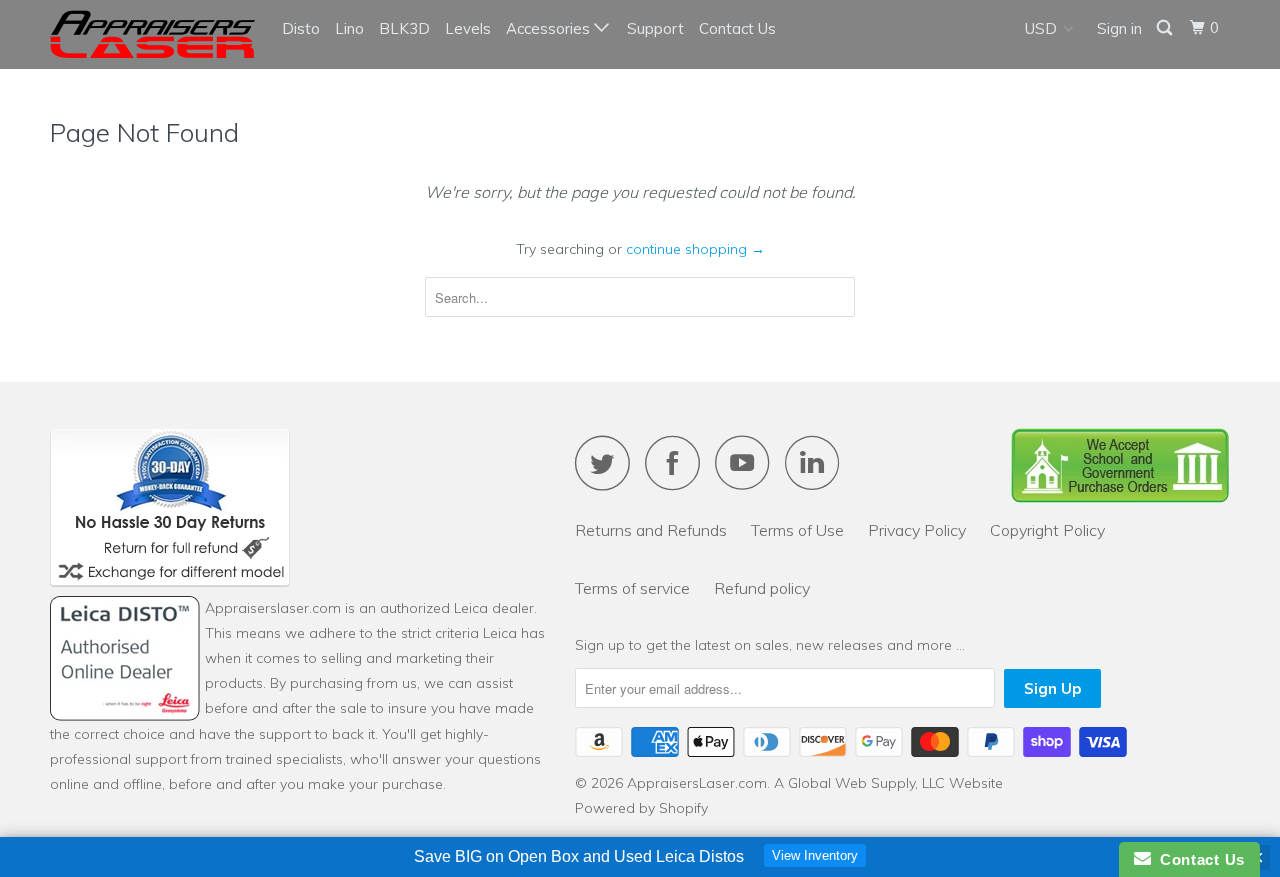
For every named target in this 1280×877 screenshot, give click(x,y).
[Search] (1166, 28)
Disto (301, 28)
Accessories (550, 28)
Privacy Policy (917, 530)
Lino (349, 28)
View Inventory (815, 855)
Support (655, 28)
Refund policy (762, 588)
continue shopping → (695, 249)
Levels (468, 28)
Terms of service (632, 588)
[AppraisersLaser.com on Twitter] (608, 462)
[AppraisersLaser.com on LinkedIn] (818, 462)
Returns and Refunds (651, 530)
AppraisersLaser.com (697, 783)
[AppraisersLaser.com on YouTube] (748, 462)
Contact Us (737, 28)
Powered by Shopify (641, 808)
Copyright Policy (1047, 530)
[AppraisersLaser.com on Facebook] (678, 462)
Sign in (1119, 28)
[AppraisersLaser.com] (152, 34)
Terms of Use (797, 530)
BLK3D (404, 28)
